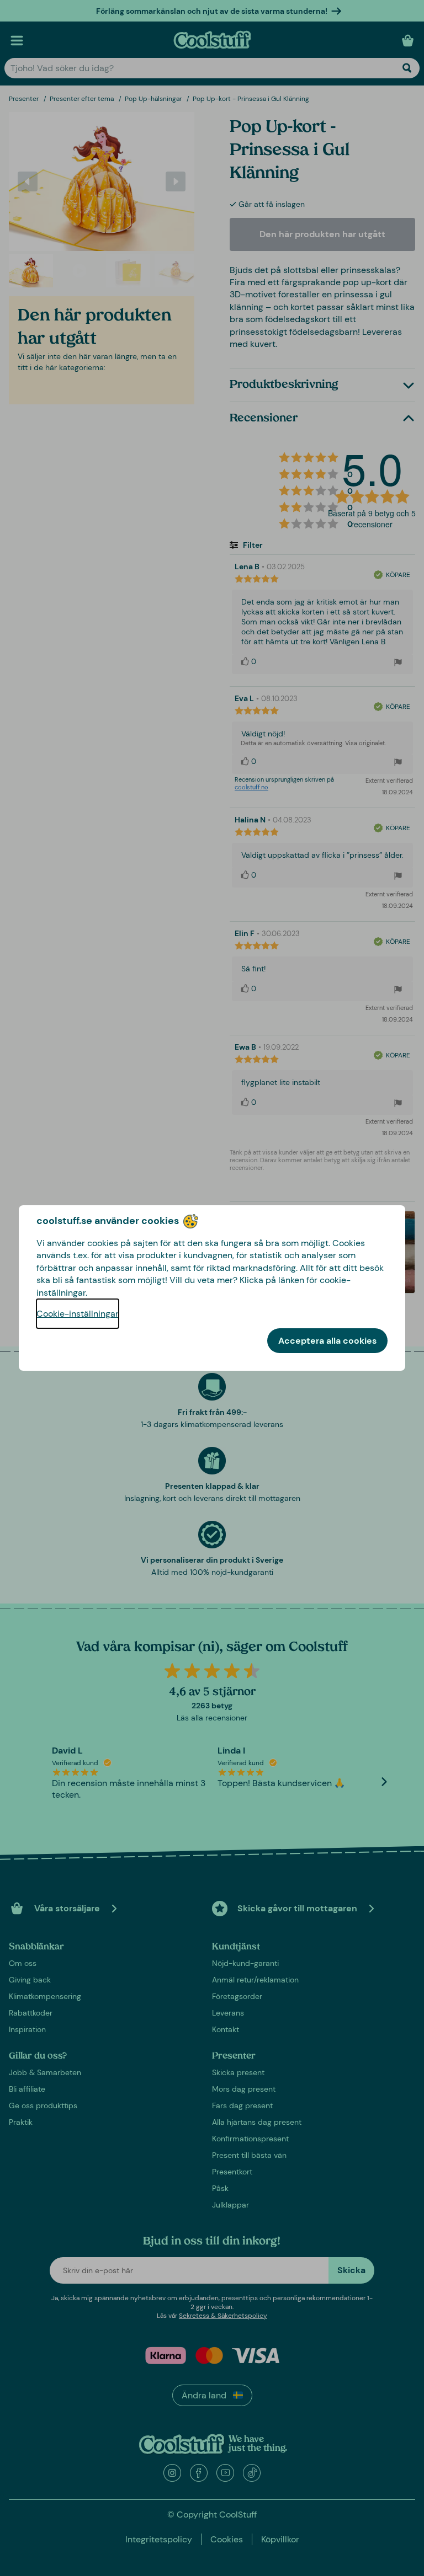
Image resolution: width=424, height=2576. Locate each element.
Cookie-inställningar (78, 1314)
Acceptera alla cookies (327, 1341)
